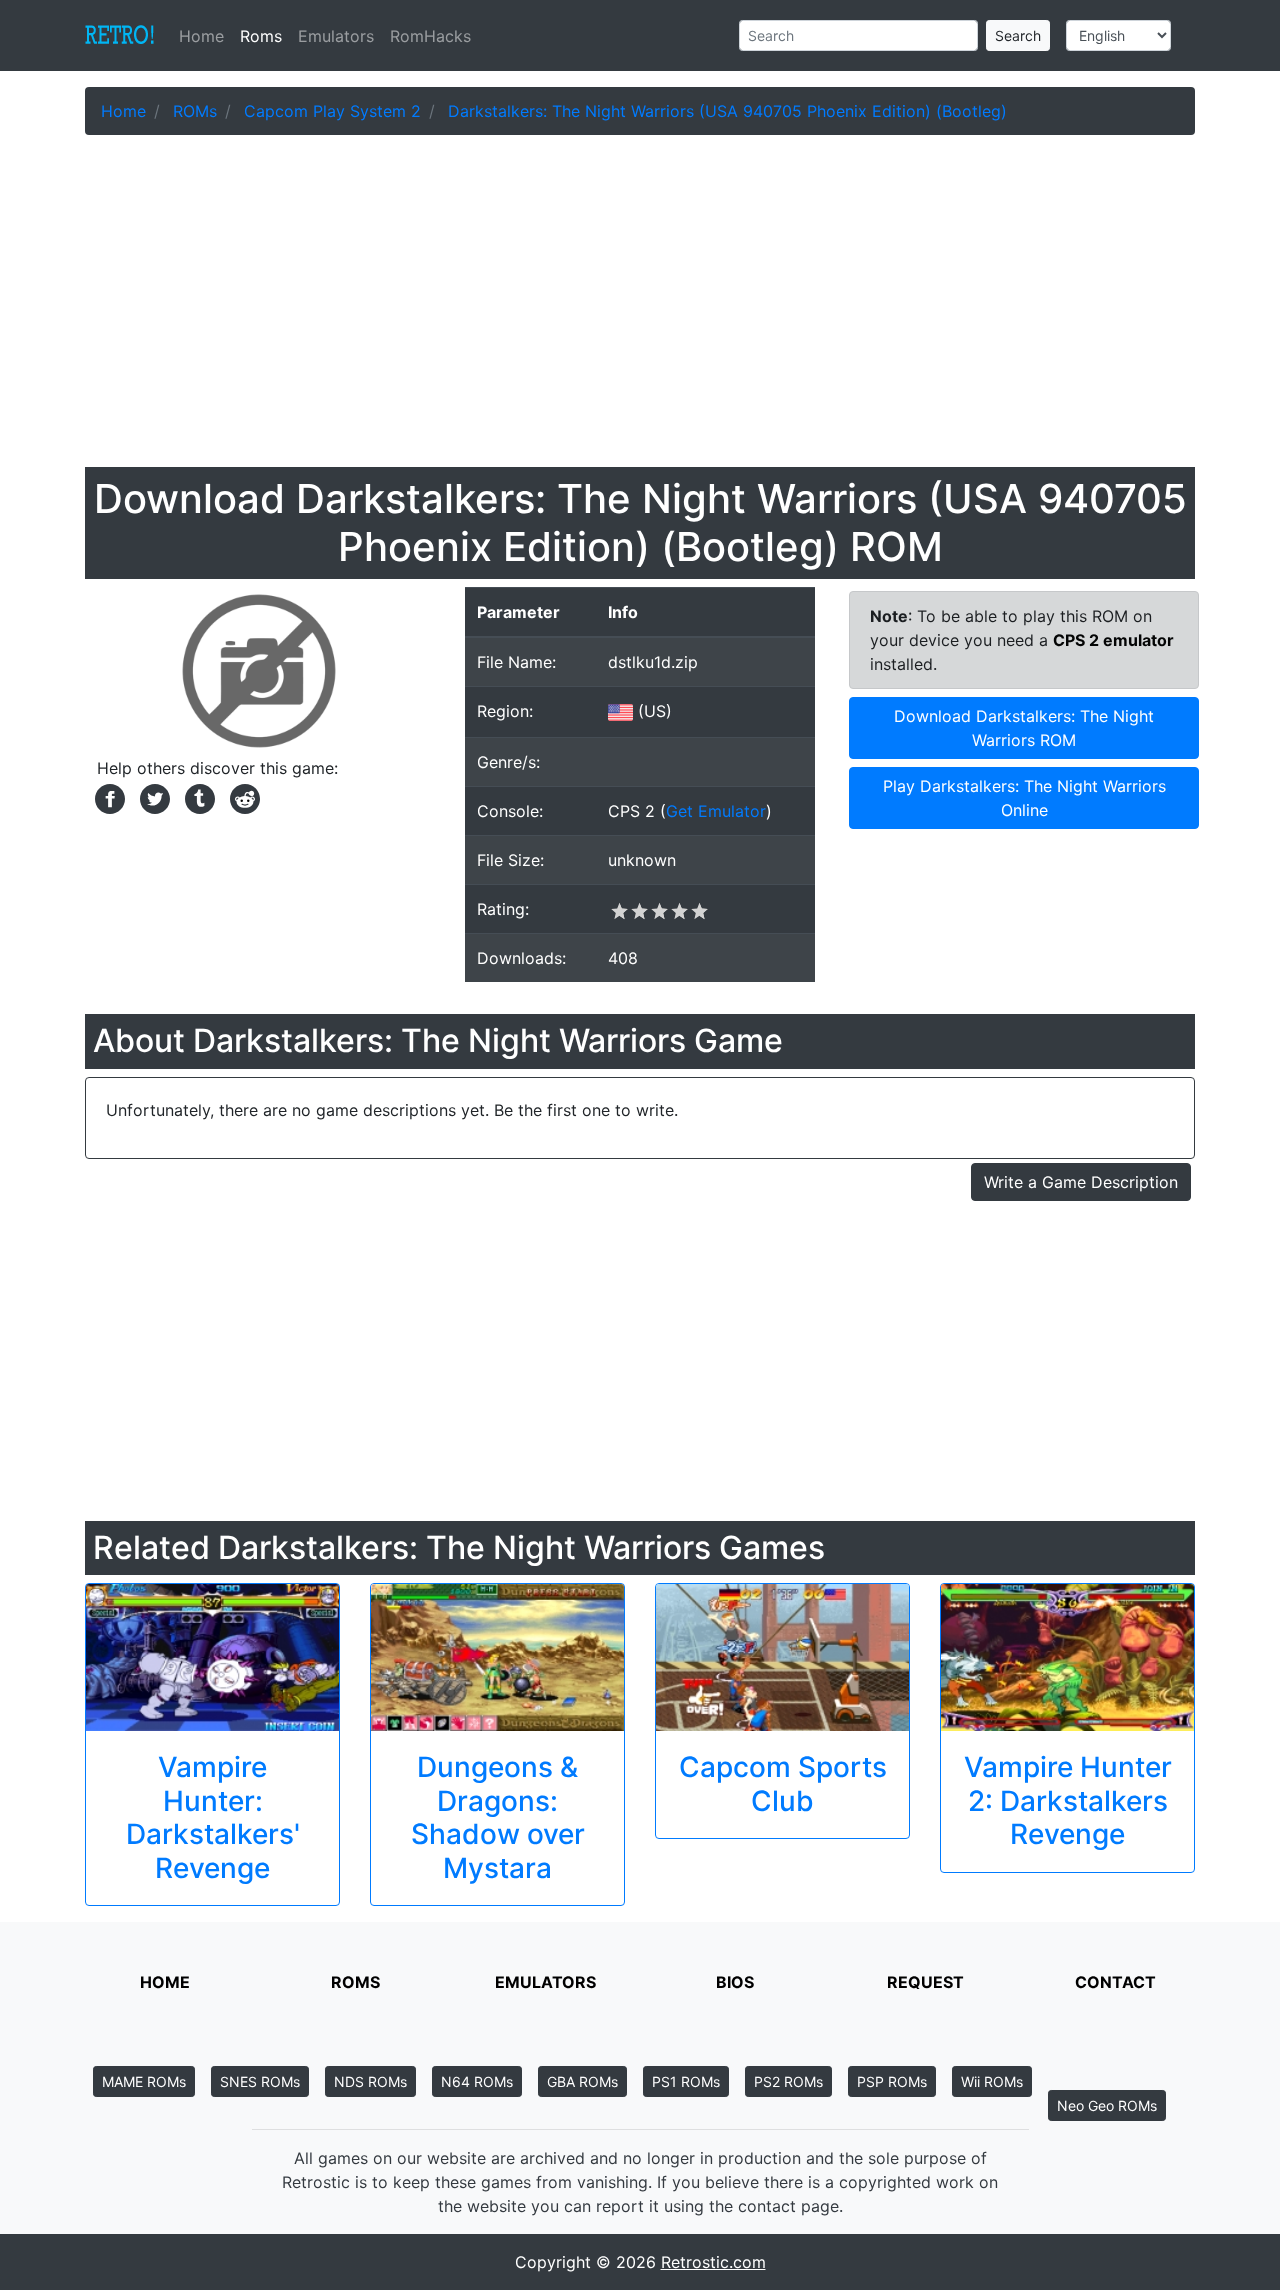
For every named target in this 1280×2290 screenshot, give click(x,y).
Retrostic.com (713, 2262)
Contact (1115, 1982)
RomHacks (430, 36)
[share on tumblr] (197, 797)
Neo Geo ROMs (1107, 2105)
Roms (261, 36)
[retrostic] (120, 36)
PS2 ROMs (788, 2081)
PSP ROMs (892, 2081)
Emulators (336, 36)
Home (205, 36)
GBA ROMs (582, 2081)
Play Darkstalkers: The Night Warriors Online (1024, 798)
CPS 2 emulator (1113, 640)
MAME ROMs (144, 2081)
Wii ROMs (992, 2081)
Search (1018, 35)
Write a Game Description (1081, 1182)
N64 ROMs (477, 2081)
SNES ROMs (260, 2081)
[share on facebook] (107, 797)
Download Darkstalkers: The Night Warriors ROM (1024, 728)
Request (925, 1982)
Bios (735, 1982)
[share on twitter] (152, 797)
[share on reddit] (240, 797)
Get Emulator (716, 811)
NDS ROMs (370, 2081)
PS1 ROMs (686, 2081)
